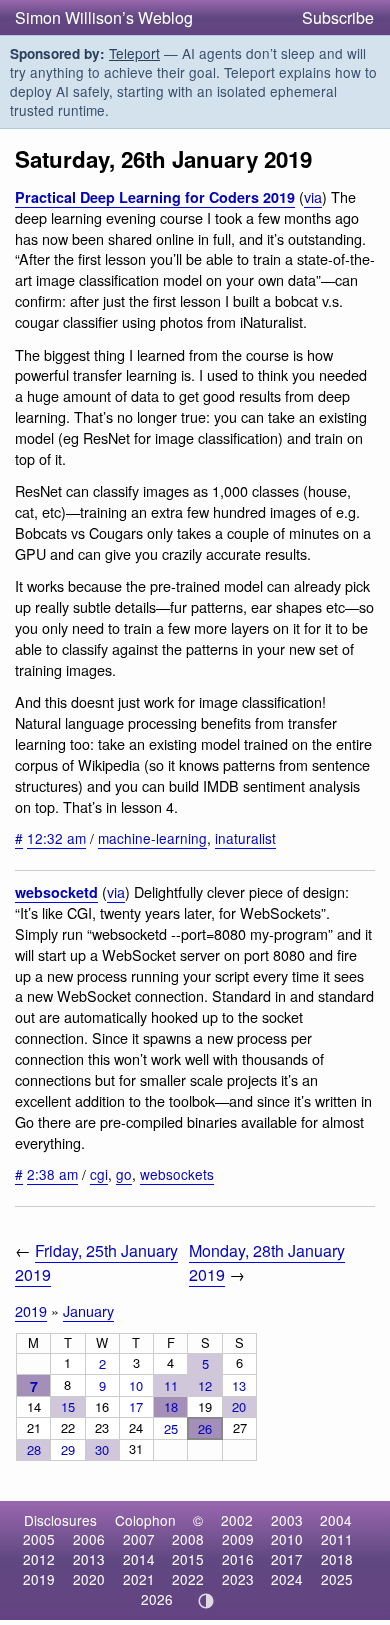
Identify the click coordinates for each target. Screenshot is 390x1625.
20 (239, 1406)
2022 (188, 1579)
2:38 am (52, 1174)
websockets (177, 1174)
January (88, 1310)
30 (102, 1449)
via (313, 196)
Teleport (134, 53)
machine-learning (152, 838)
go (124, 1174)
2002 (237, 1520)
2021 (139, 1579)
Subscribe (338, 17)
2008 (188, 1539)
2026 (157, 1599)
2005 (39, 1539)
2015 (188, 1559)
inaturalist (245, 838)
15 (68, 1406)
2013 (89, 1559)
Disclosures (60, 1520)
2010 (287, 1539)
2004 (336, 1520)
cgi (99, 1174)
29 (68, 1449)
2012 (39, 1559)
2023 (238, 1579)
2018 (337, 1559)
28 (34, 1449)
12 (205, 1385)
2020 (89, 1579)
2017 (287, 1559)
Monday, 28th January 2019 (267, 1262)
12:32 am (56, 838)
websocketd (56, 892)
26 (205, 1428)
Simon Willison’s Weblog (104, 17)
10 (136, 1385)
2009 (238, 1539)
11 (171, 1385)
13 (239, 1385)
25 (171, 1428)
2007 (139, 1539)
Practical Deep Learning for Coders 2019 (155, 197)
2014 (139, 1559)
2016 (238, 1559)
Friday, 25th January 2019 (96, 1262)
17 (136, 1406)
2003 (287, 1520)
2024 (287, 1579)
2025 (337, 1579)
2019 (31, 1310)
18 (171, 1406)
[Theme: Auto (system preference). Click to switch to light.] (206, 1601)
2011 (337, 1539)
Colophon (145, 1520)
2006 (89, 1539)
